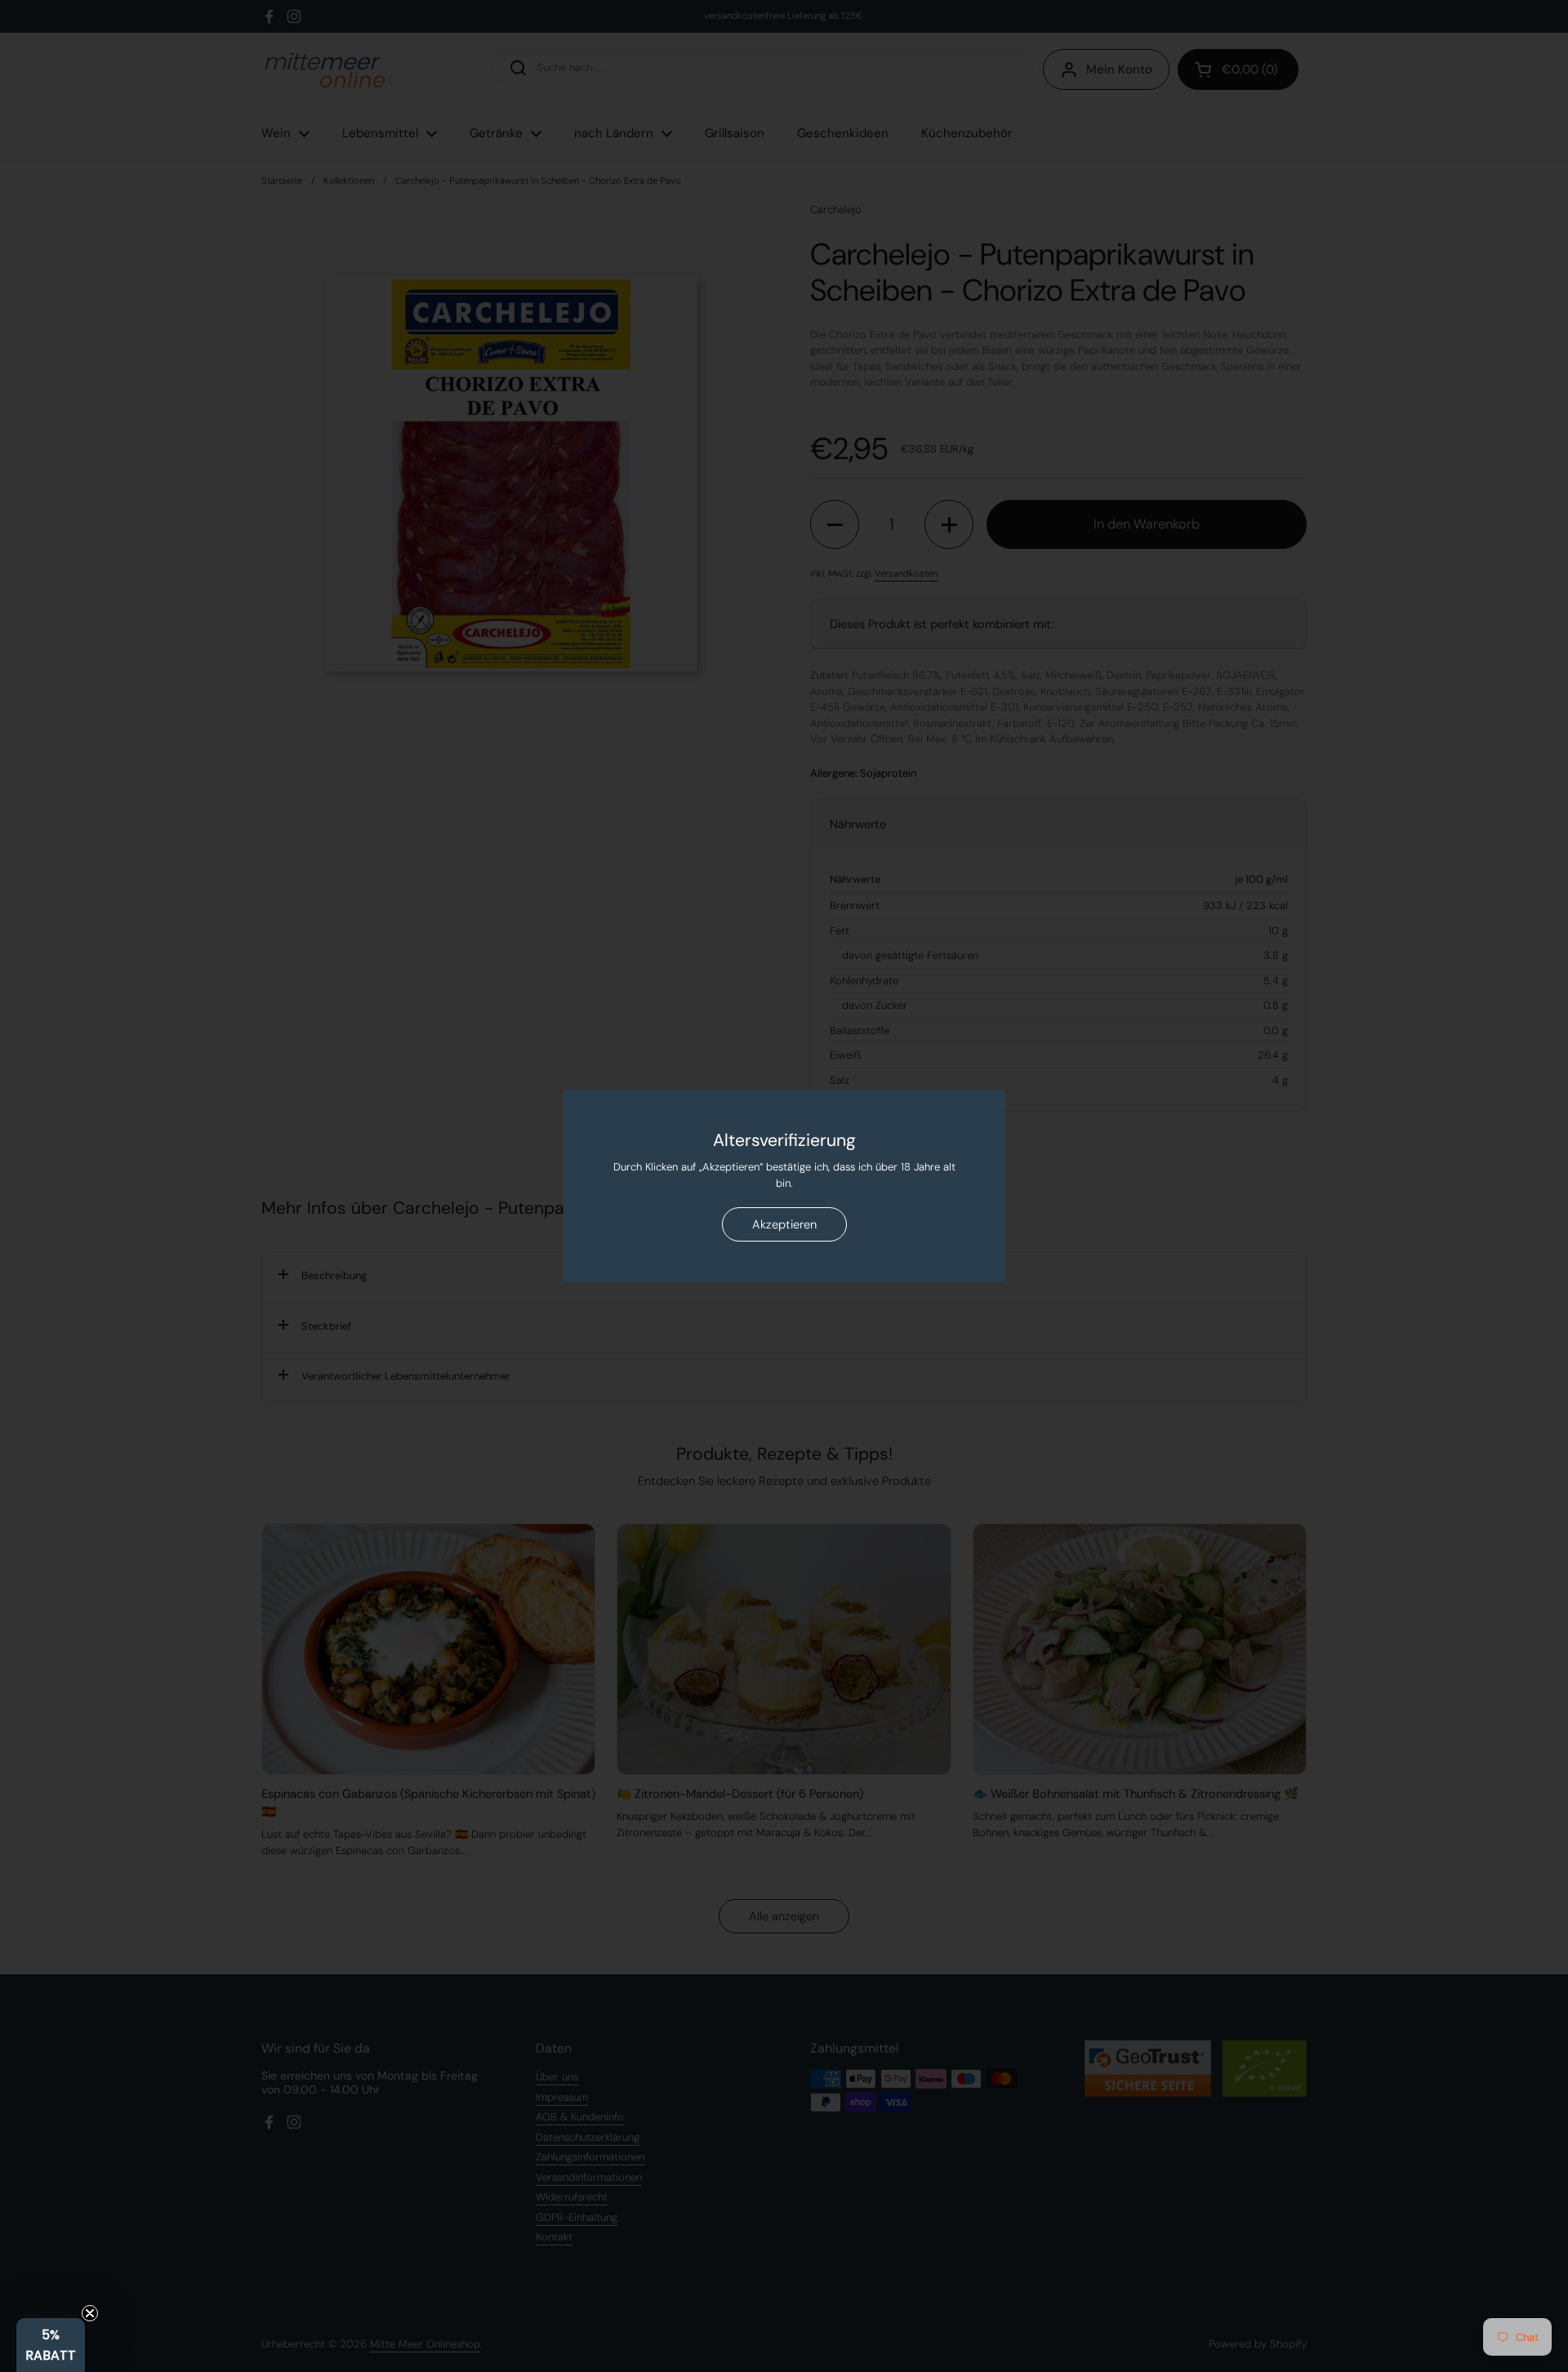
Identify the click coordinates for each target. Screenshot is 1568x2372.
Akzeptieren (784, 1224)
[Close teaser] (90, 2313)
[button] (51, 2345)
